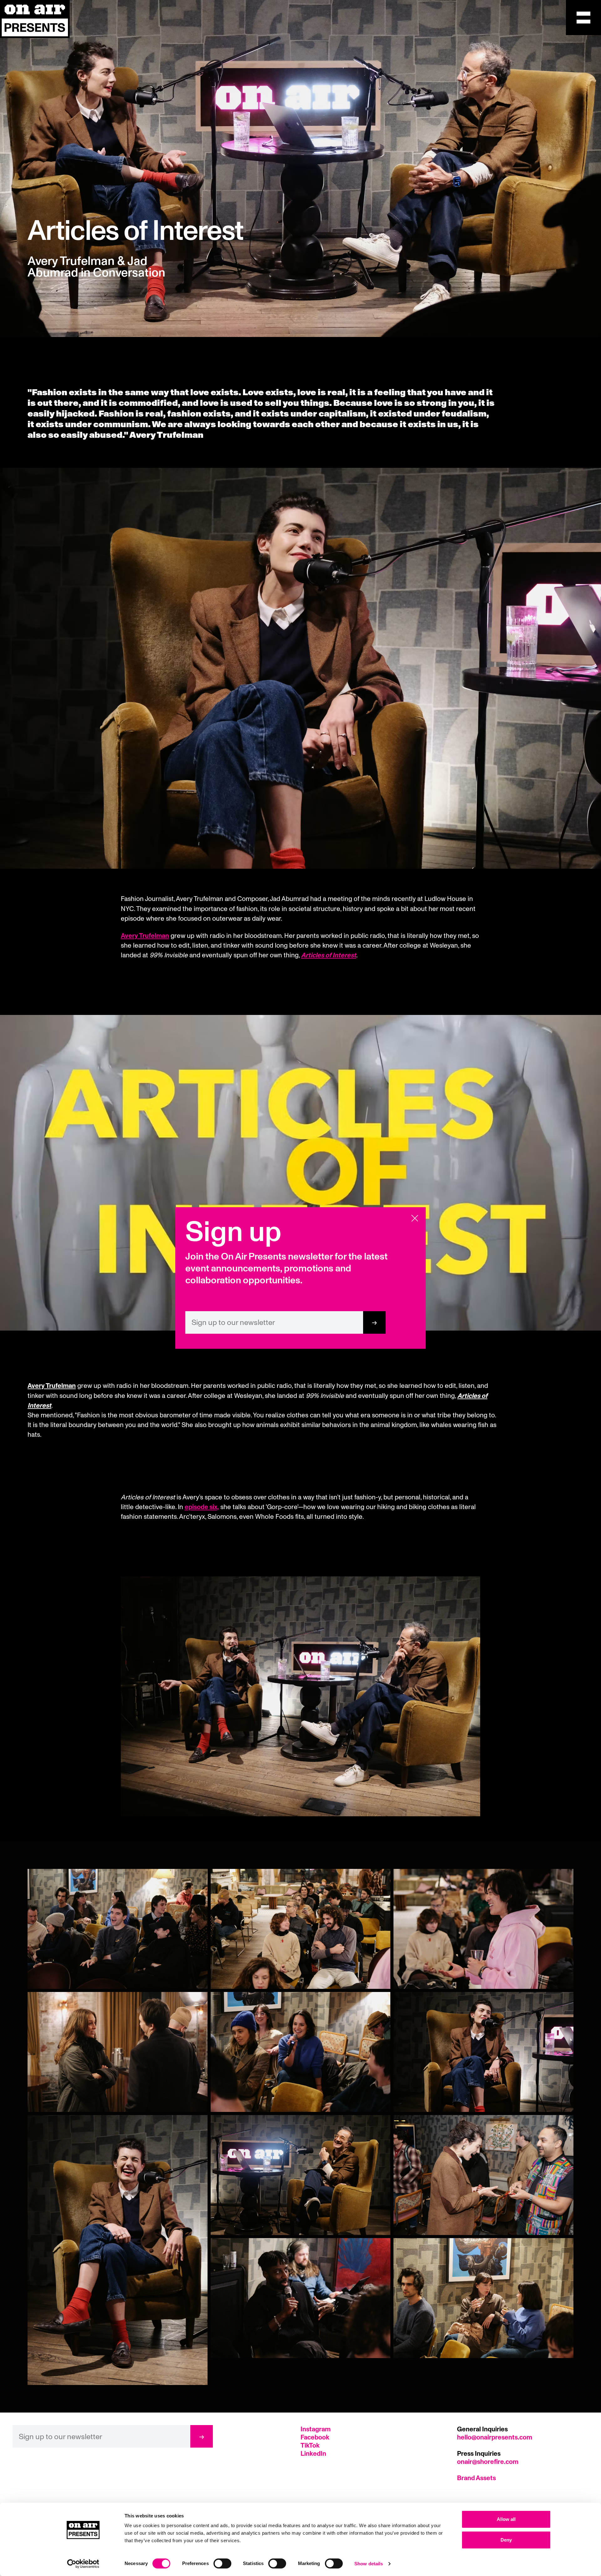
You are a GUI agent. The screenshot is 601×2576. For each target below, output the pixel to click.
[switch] (222, 2563)
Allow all (506, 2519)
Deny (506, 2540)
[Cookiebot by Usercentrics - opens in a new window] (83, 2564)
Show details (369, 2564)
